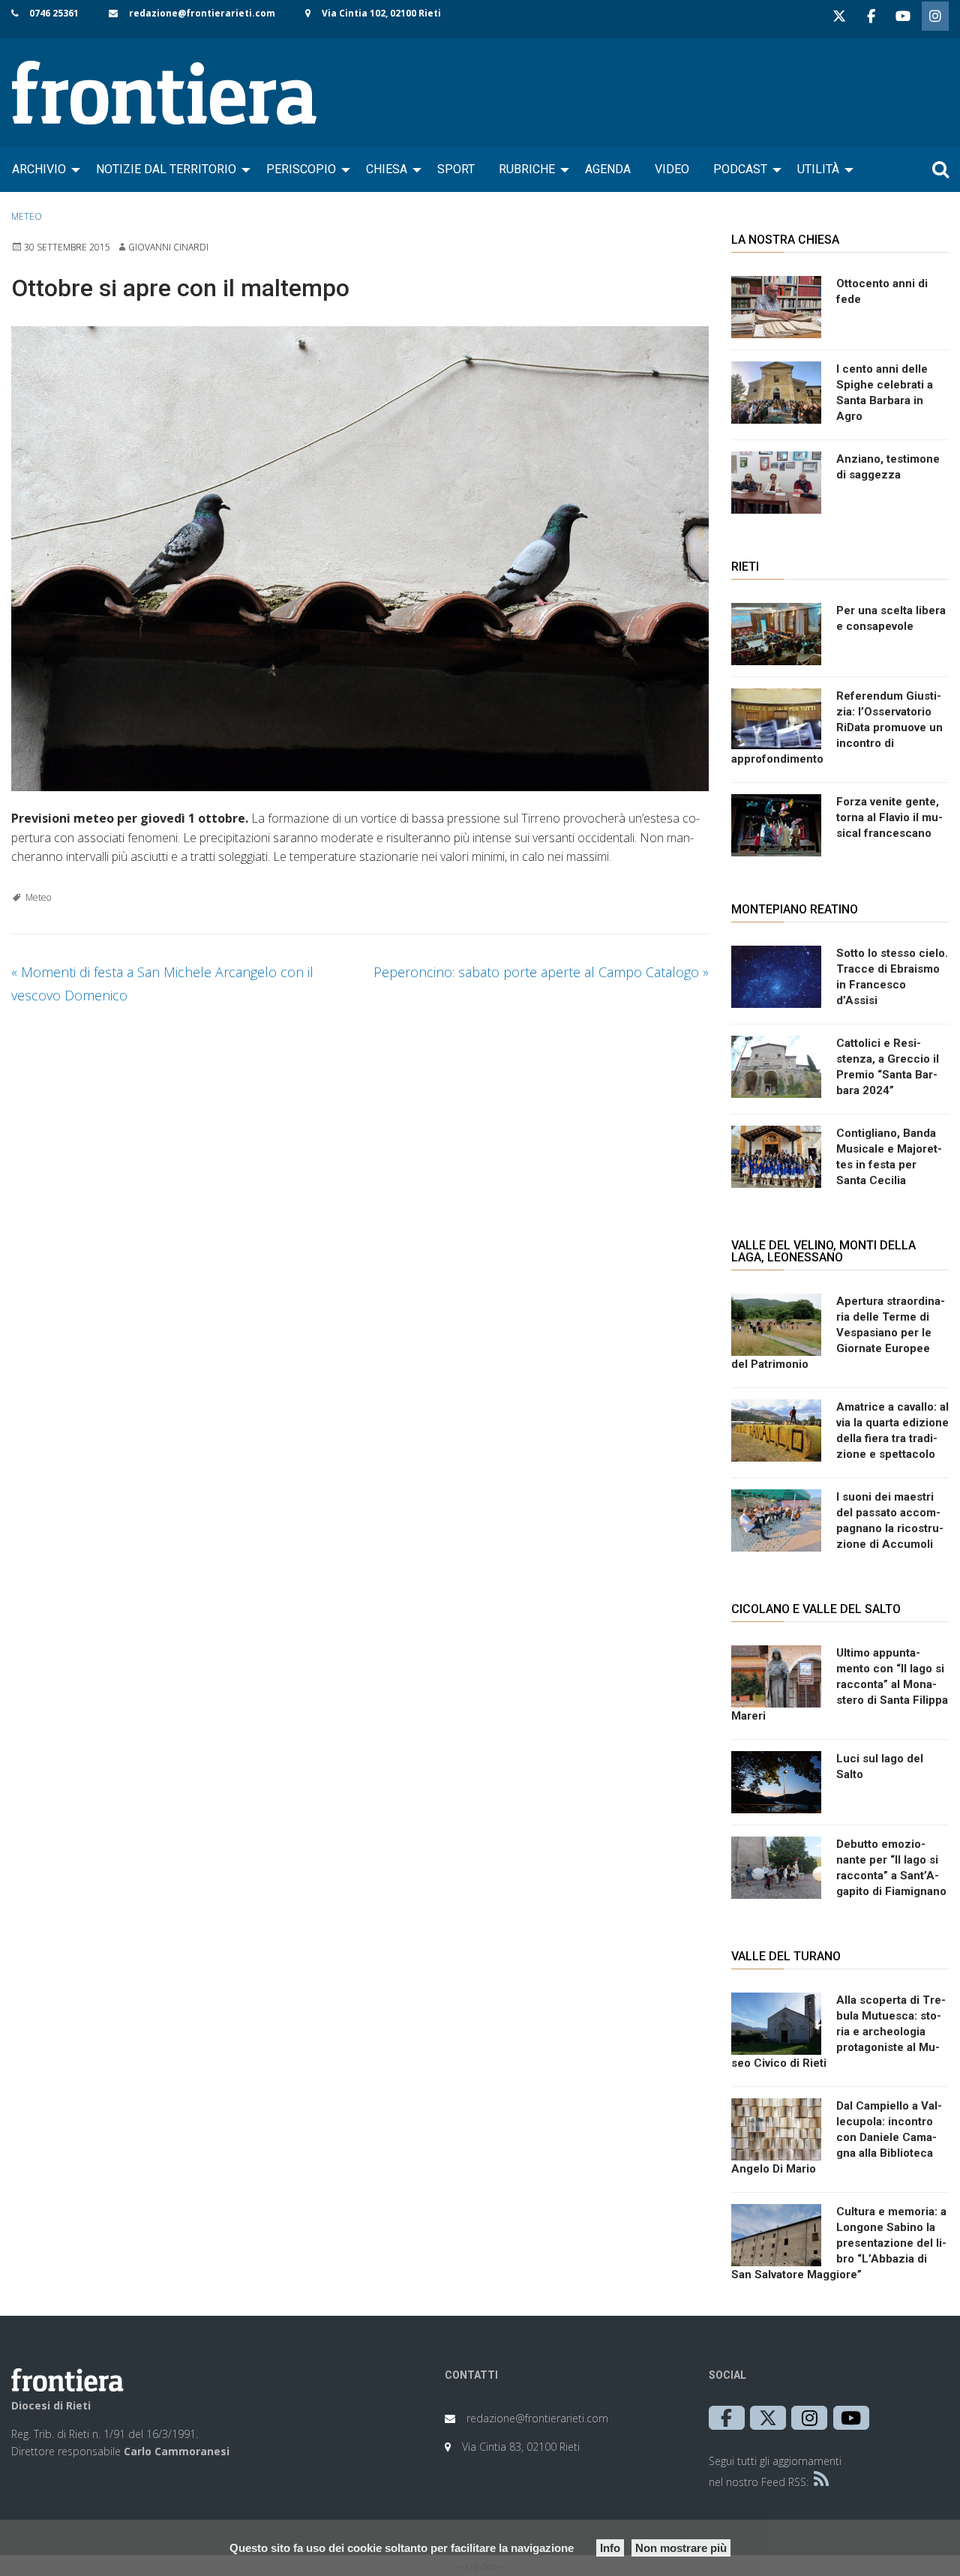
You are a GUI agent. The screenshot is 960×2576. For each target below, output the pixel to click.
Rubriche (527, 169)
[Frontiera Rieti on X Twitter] (839, 16)
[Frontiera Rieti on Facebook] (871, 16)
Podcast (740, 169)
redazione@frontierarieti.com (202, 13)
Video (672, 169)
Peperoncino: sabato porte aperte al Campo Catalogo (541, 972)
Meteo (27, 216)
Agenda (608, 169)
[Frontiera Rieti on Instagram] (935, 16)
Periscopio (301, 169)
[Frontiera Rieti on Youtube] (903, 16)
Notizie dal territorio (166, 169)
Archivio (39, 169)
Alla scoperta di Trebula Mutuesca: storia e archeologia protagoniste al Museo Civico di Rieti (838, 2032)
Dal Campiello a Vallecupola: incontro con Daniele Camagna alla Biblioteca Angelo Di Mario (837, 2137)
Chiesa (387, 169)
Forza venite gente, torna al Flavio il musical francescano (889, 817)
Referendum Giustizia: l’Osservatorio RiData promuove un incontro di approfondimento (837, 727)
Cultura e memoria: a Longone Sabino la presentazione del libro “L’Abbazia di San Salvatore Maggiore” (839, 2243)
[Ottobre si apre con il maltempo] (360, 559)
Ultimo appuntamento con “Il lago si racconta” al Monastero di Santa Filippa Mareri (840, 1684)
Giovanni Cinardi (168, 247)
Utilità (818, 169)
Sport (456, 169)
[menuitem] (42, 169)
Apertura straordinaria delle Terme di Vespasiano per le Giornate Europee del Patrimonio (838, 1333)
